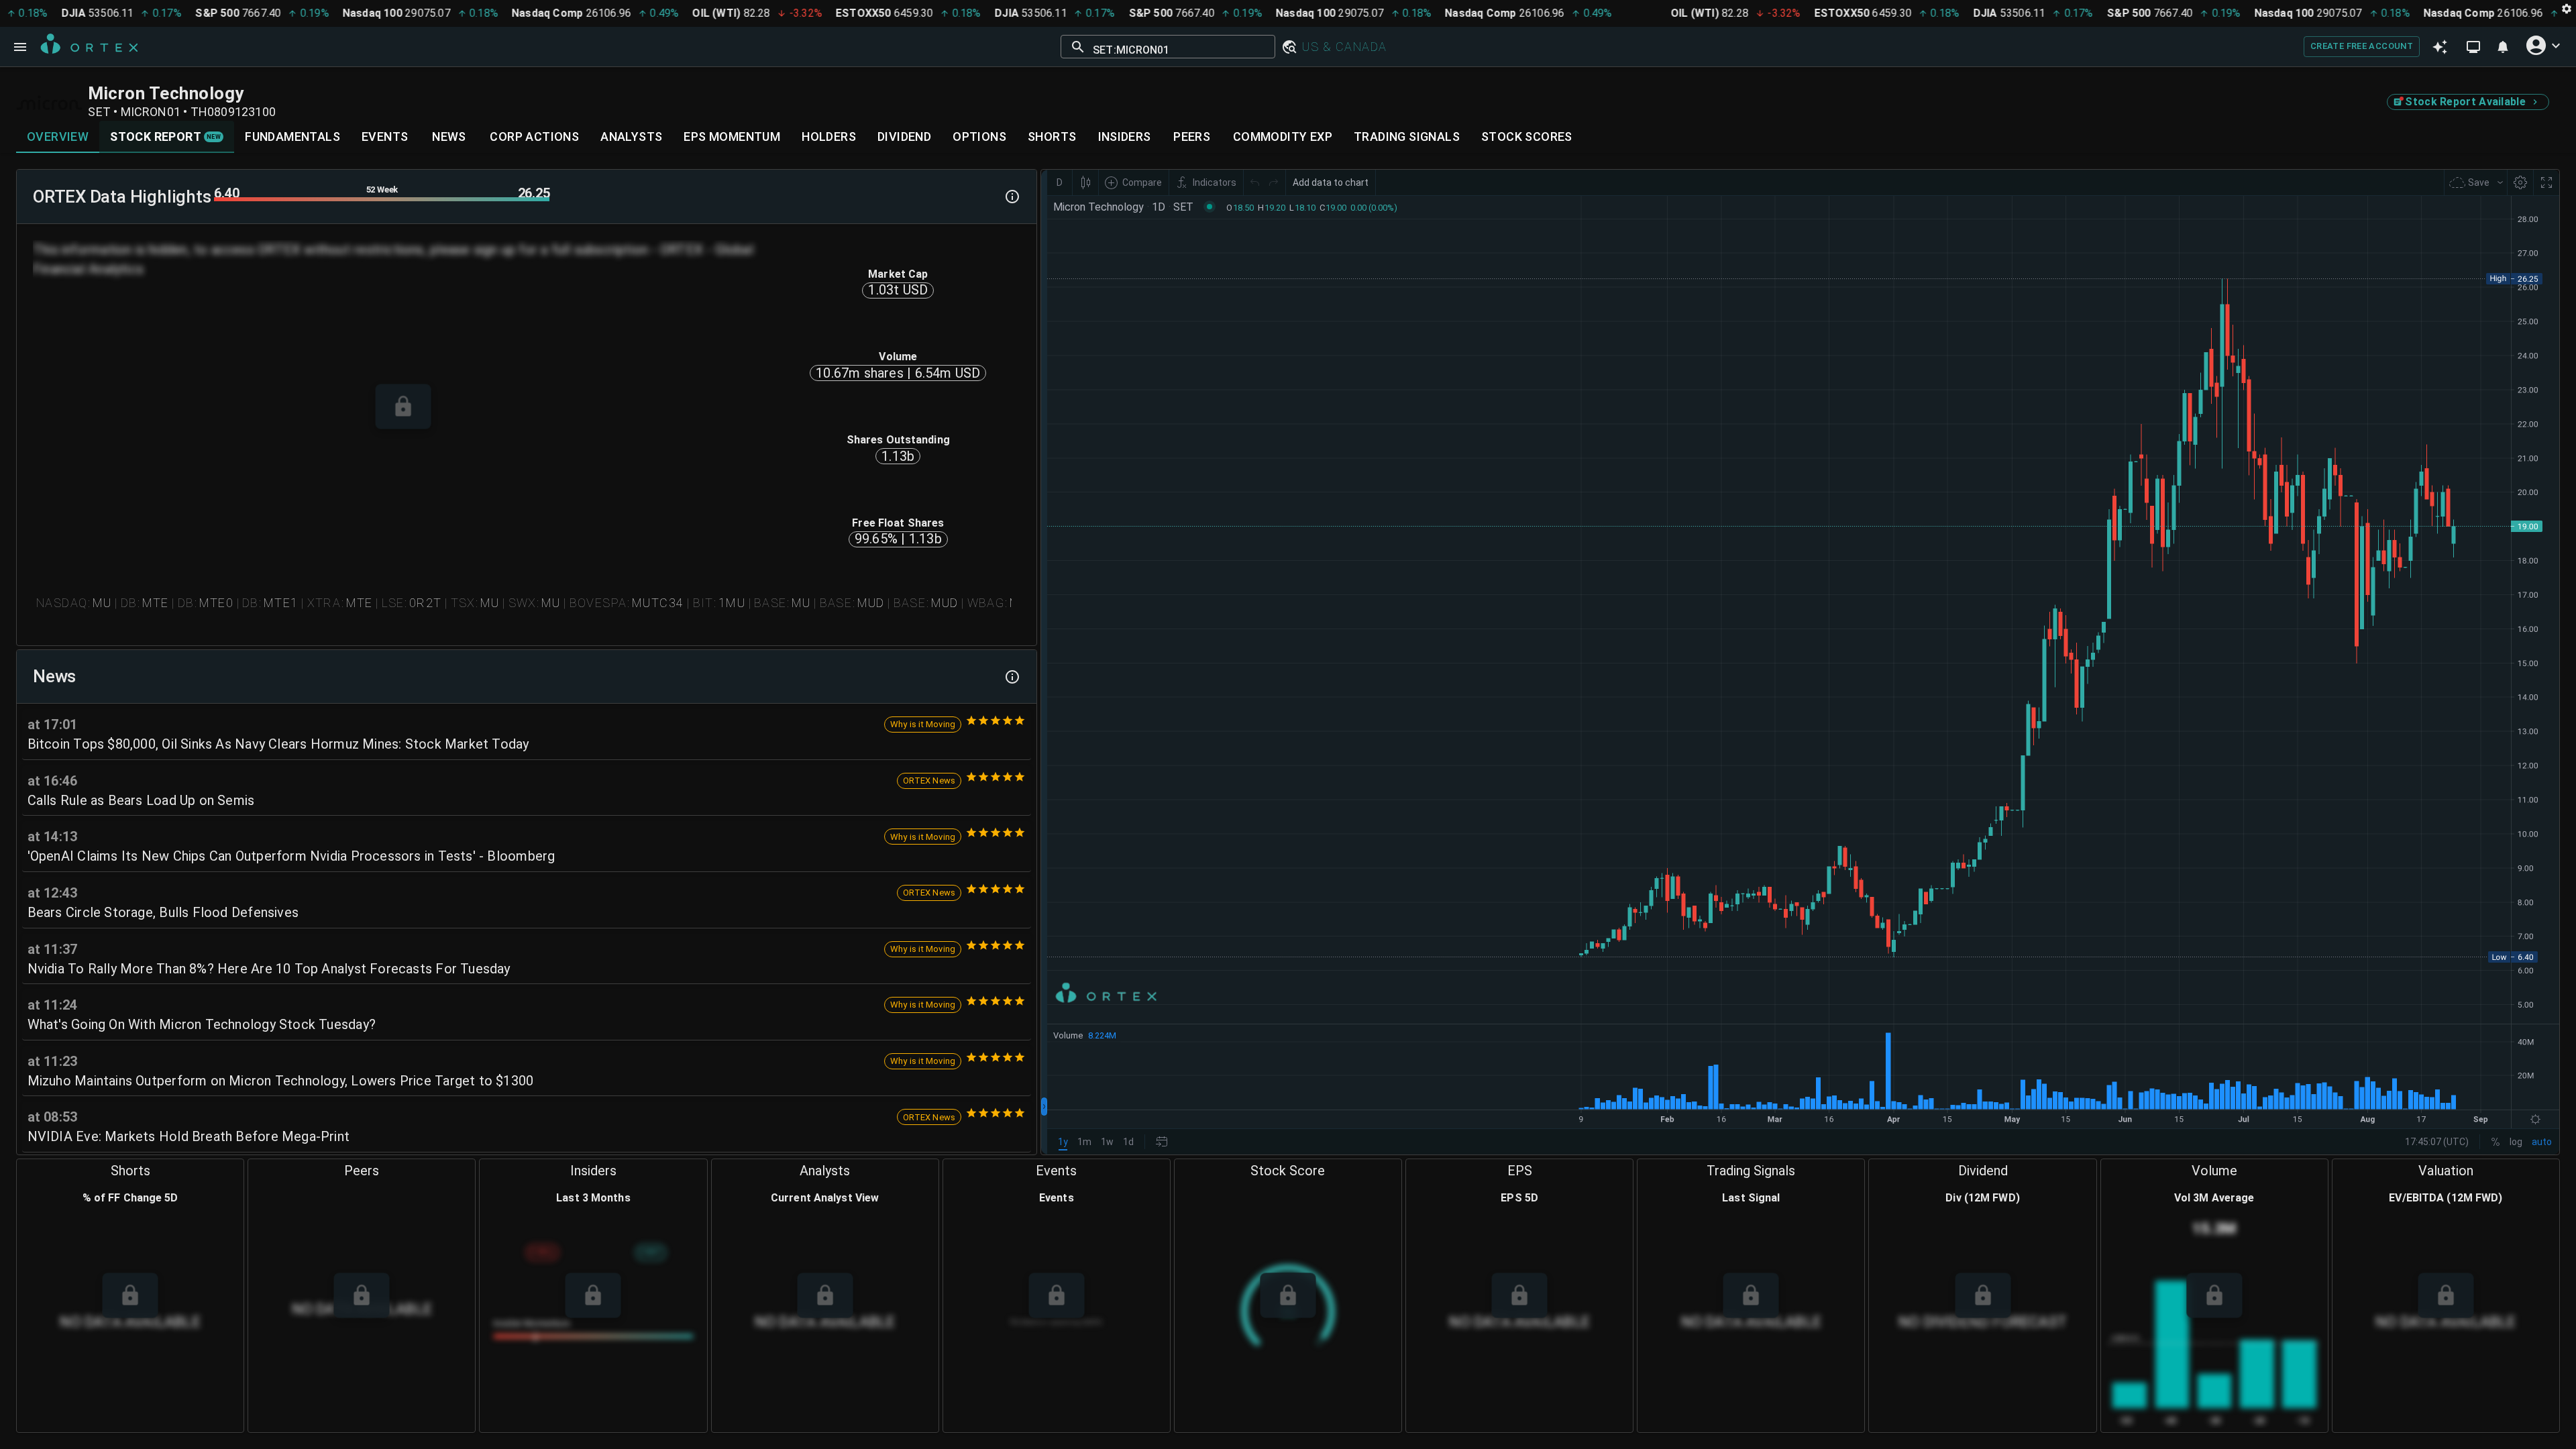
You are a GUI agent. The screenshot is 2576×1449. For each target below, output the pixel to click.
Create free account (2362, 46)
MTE (156, 603)
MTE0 (217, 603)
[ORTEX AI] (2440, 47)
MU (102, 603)
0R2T (426, 603)
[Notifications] (2503, 47)
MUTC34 (658, 603)
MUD (871, 603)
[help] (1012, 197)
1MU (732, 603)
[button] (1289, 47)
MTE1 (281, 603)
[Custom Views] (2473, 47)
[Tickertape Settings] (2567, 8)
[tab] (58, 137)
